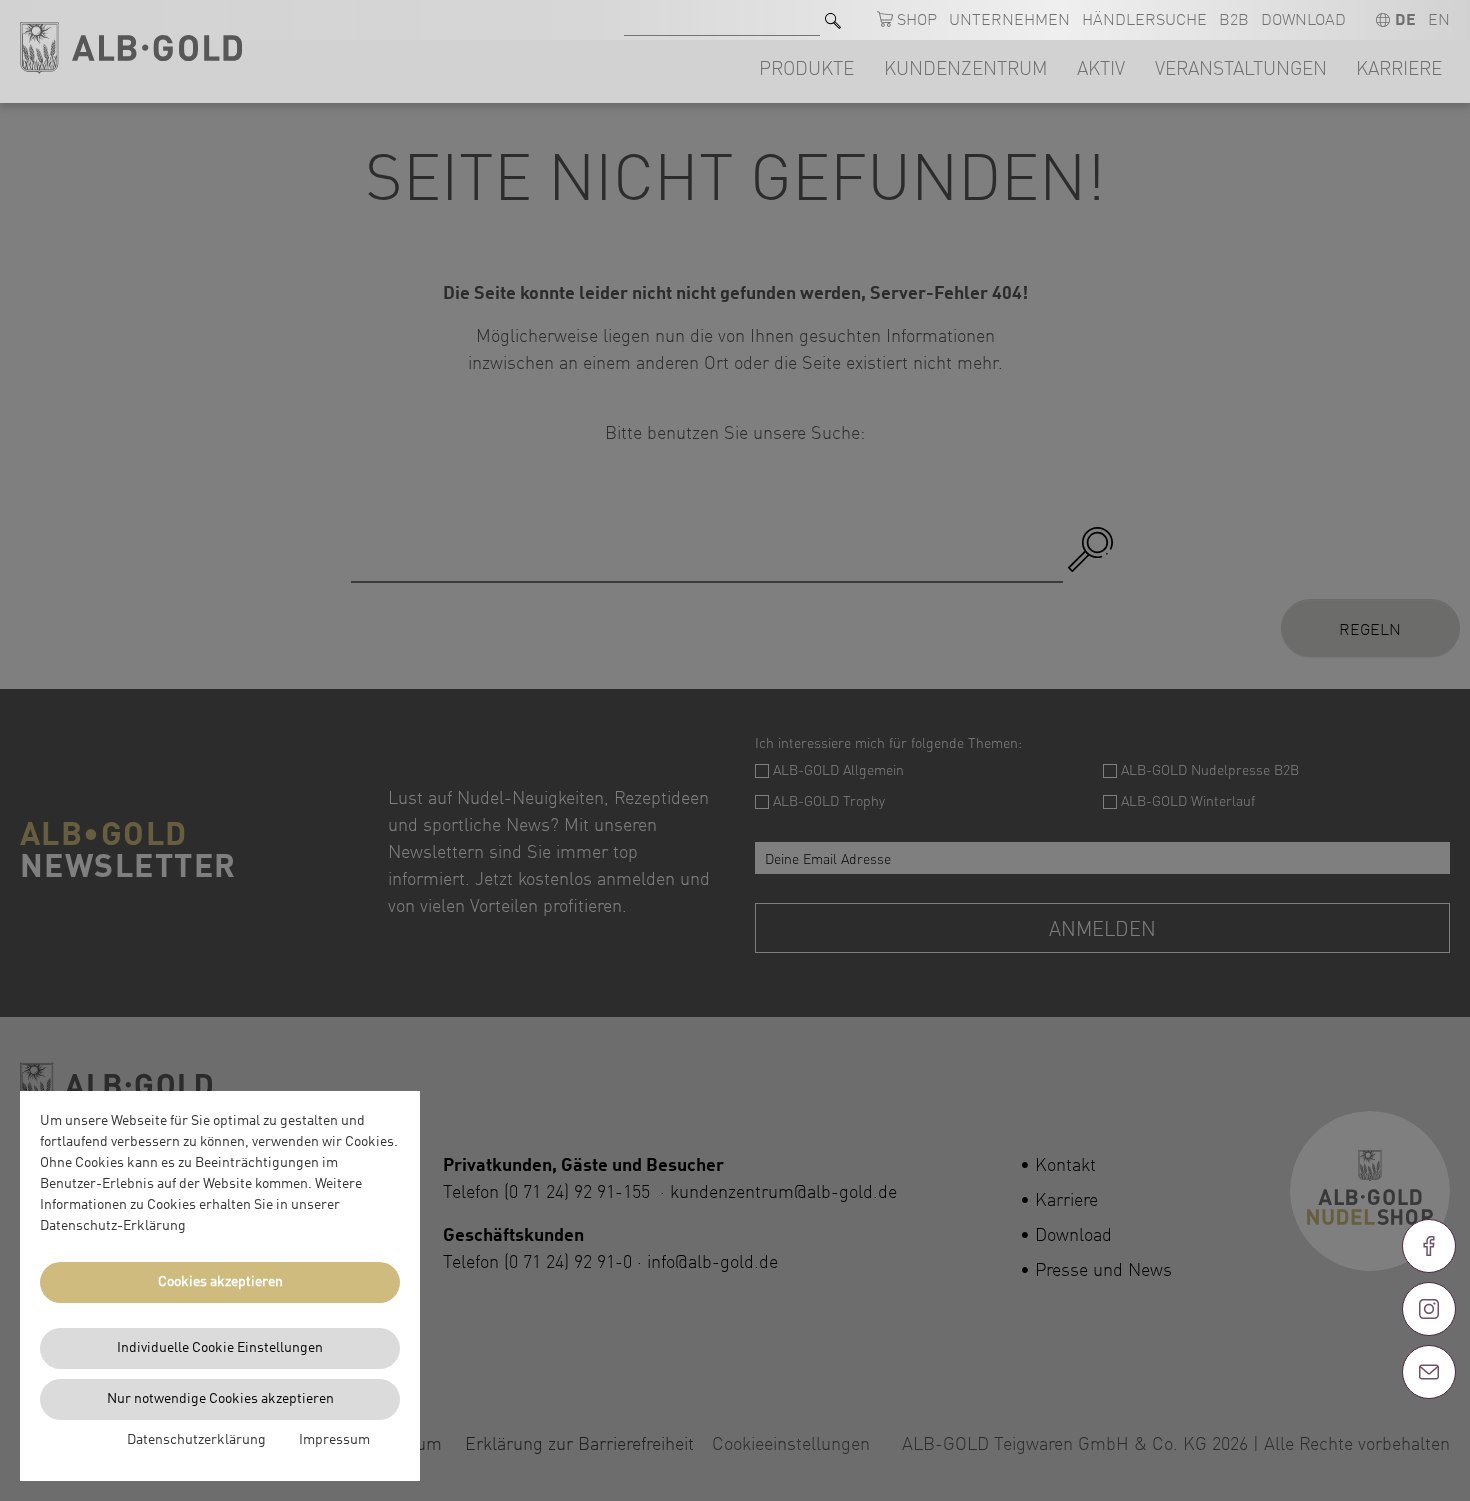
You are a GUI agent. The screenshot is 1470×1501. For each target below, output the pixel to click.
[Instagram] (1429, 1309)
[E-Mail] (1429, 1372)
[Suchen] (833, 20)
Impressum (334, 1440)
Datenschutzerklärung (196, 1440)
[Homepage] (131, 48)
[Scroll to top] (1429, 1444)
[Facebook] (1429, 1246)
